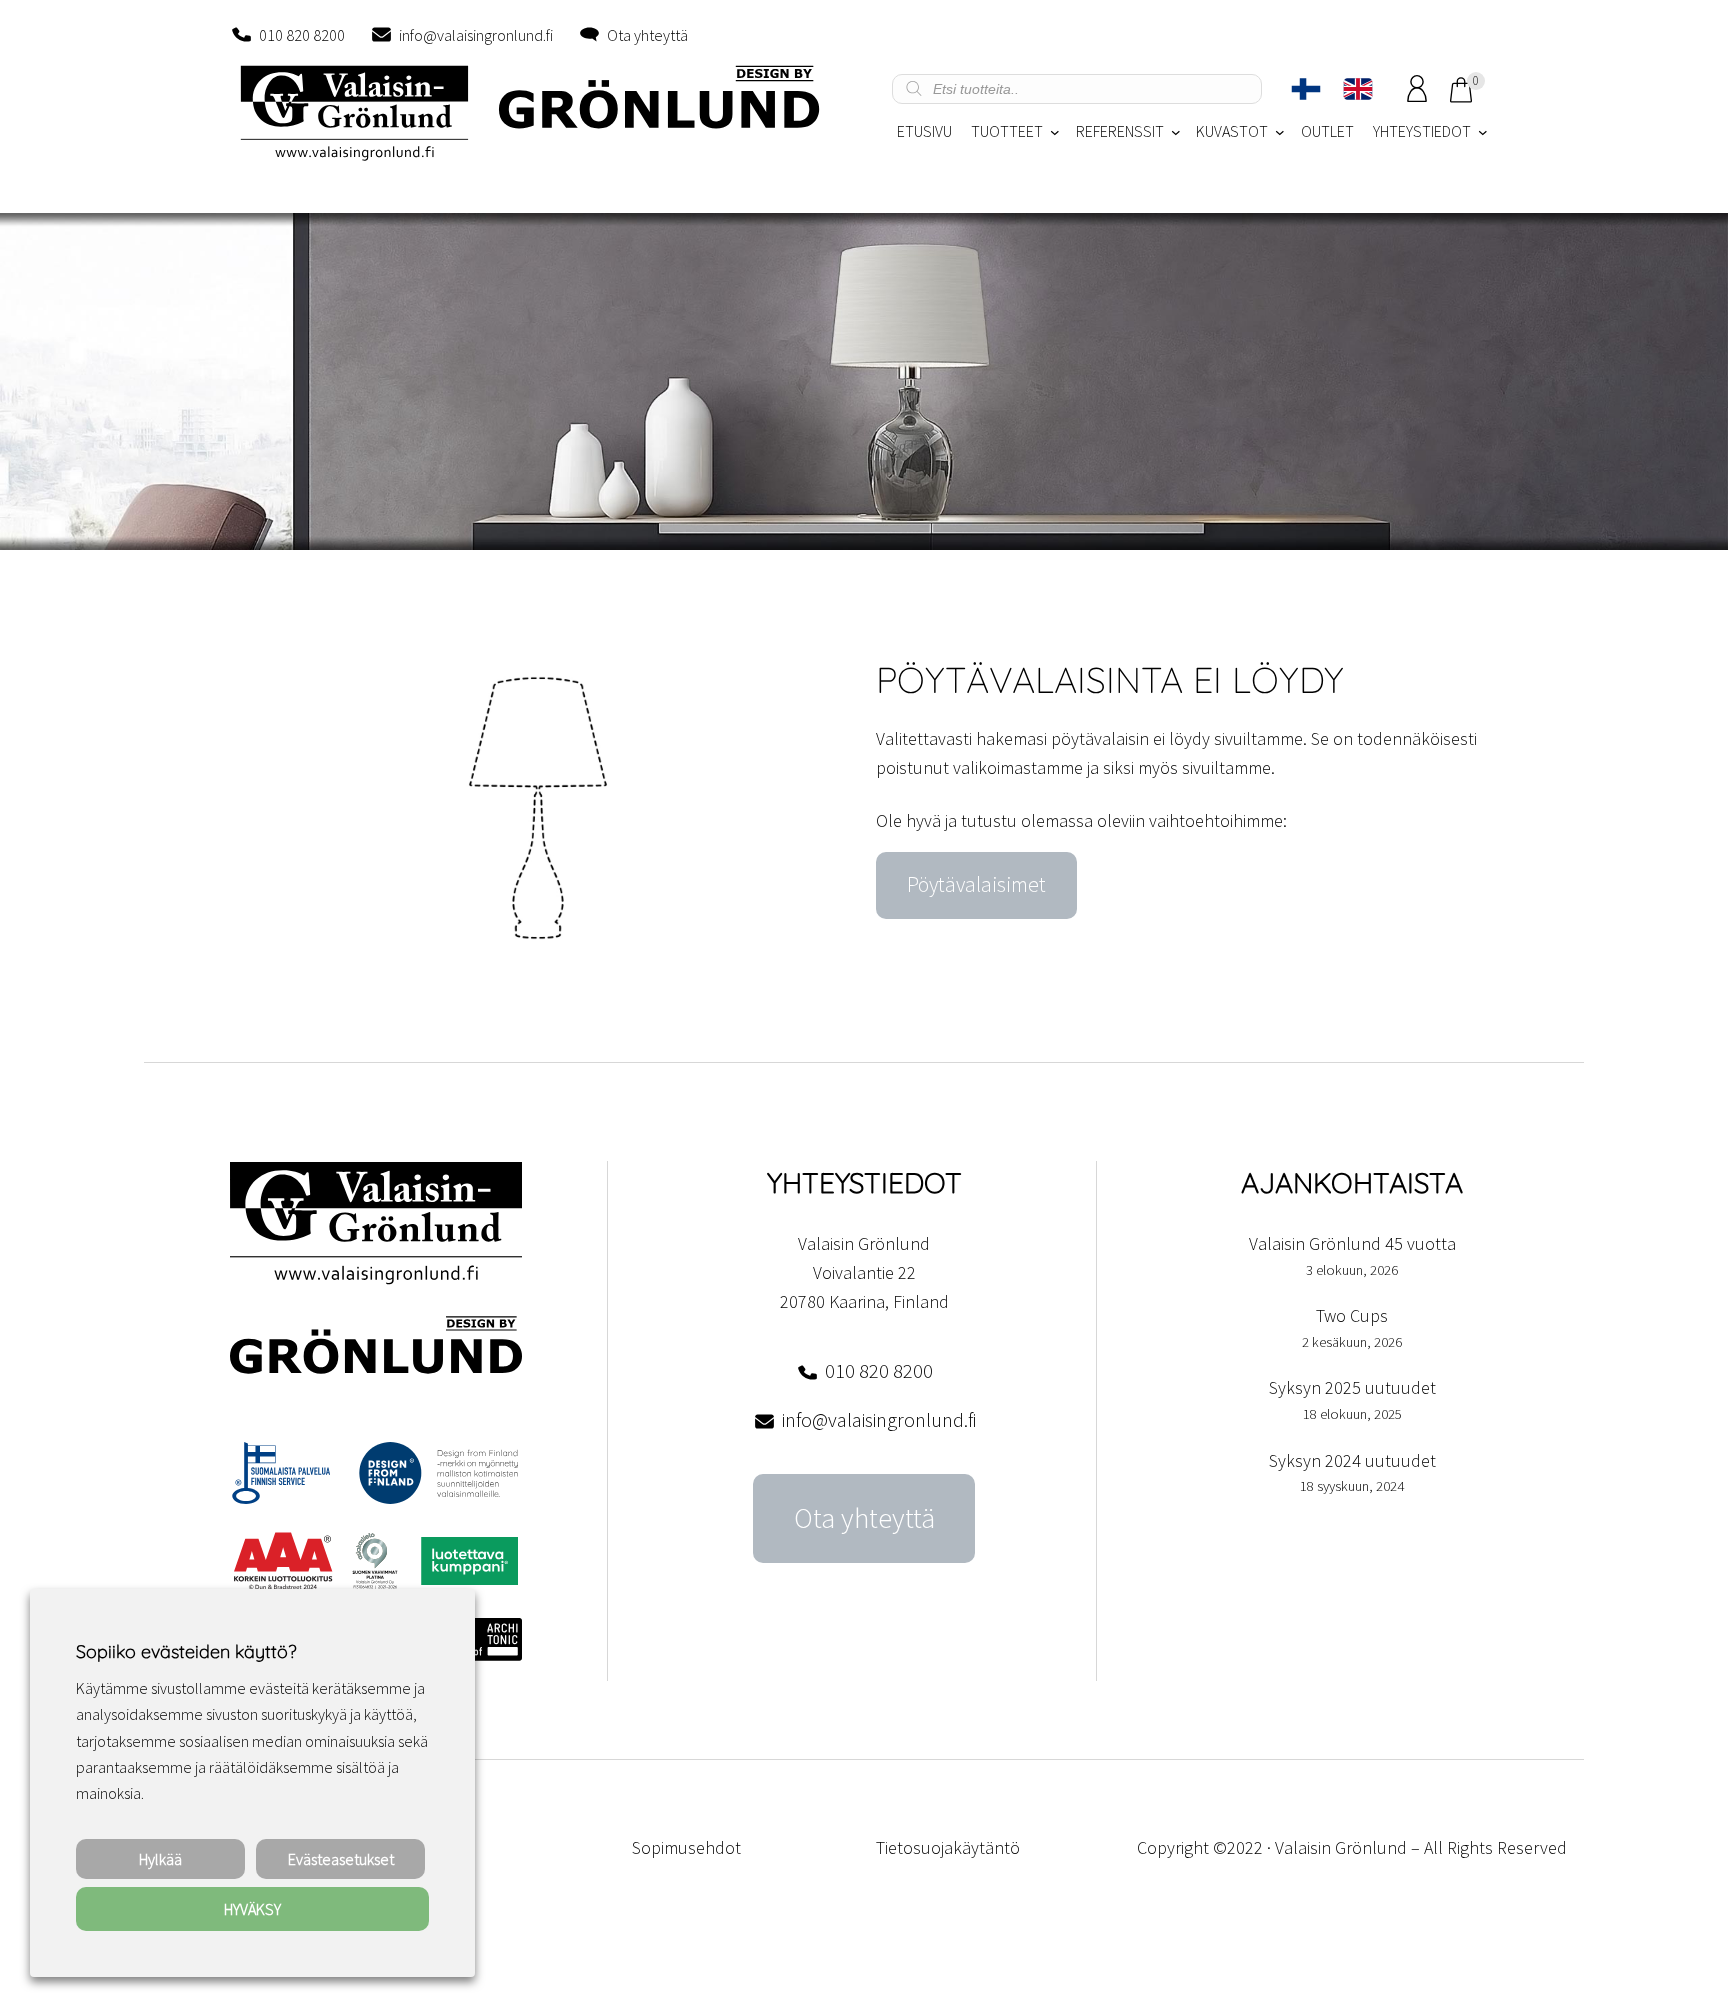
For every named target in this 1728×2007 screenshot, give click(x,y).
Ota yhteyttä (647, 35)
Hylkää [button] (160, 1859)
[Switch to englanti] (1358, 89)
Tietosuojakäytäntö (948, 1847)
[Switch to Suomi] (1306, 89)
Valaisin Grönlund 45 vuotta (1352, 1243)
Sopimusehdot (686, 1847)
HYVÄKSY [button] (252, 1909)
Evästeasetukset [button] (341, 1859)
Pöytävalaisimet (976, 884)
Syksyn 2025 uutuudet (1352, 1387)
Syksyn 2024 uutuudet (1352, 1460)
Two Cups (1352, 1315)
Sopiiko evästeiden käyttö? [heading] (186, 1651)
